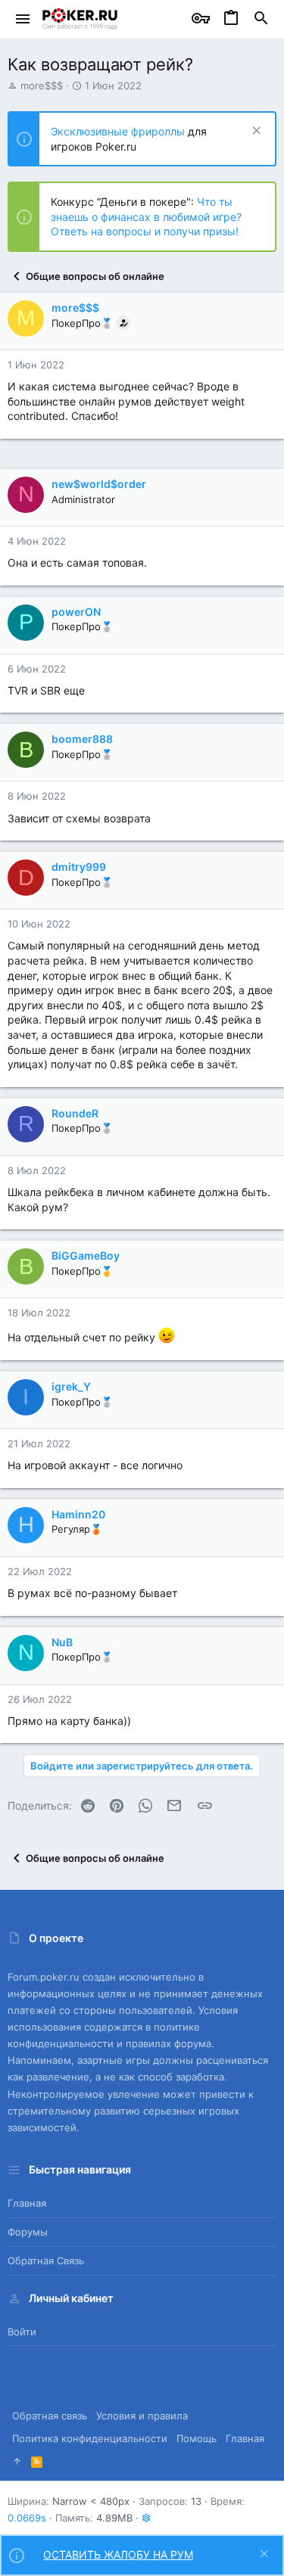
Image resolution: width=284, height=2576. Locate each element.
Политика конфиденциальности (90, 2438)
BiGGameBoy (86, 1255)
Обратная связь (46, 2261)
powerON (76, 612)
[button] (23, 19)
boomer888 (82, 739)
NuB (62, 1642)
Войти (22, 2332)
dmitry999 (79, 867)
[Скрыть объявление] (255, 132)
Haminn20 (78, 1514)
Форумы (28, 2232)
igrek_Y (71, 1386)
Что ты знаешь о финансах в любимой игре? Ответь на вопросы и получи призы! (146, 216)
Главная (27, 2203)
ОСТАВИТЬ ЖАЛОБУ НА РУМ (118, 2554)
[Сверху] (17, 2461)
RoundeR (75, 1113)
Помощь (197, 2438)
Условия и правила (142, 2416)
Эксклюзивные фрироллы (119, 131)
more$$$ (42, 85)
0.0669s (27, 2518)
